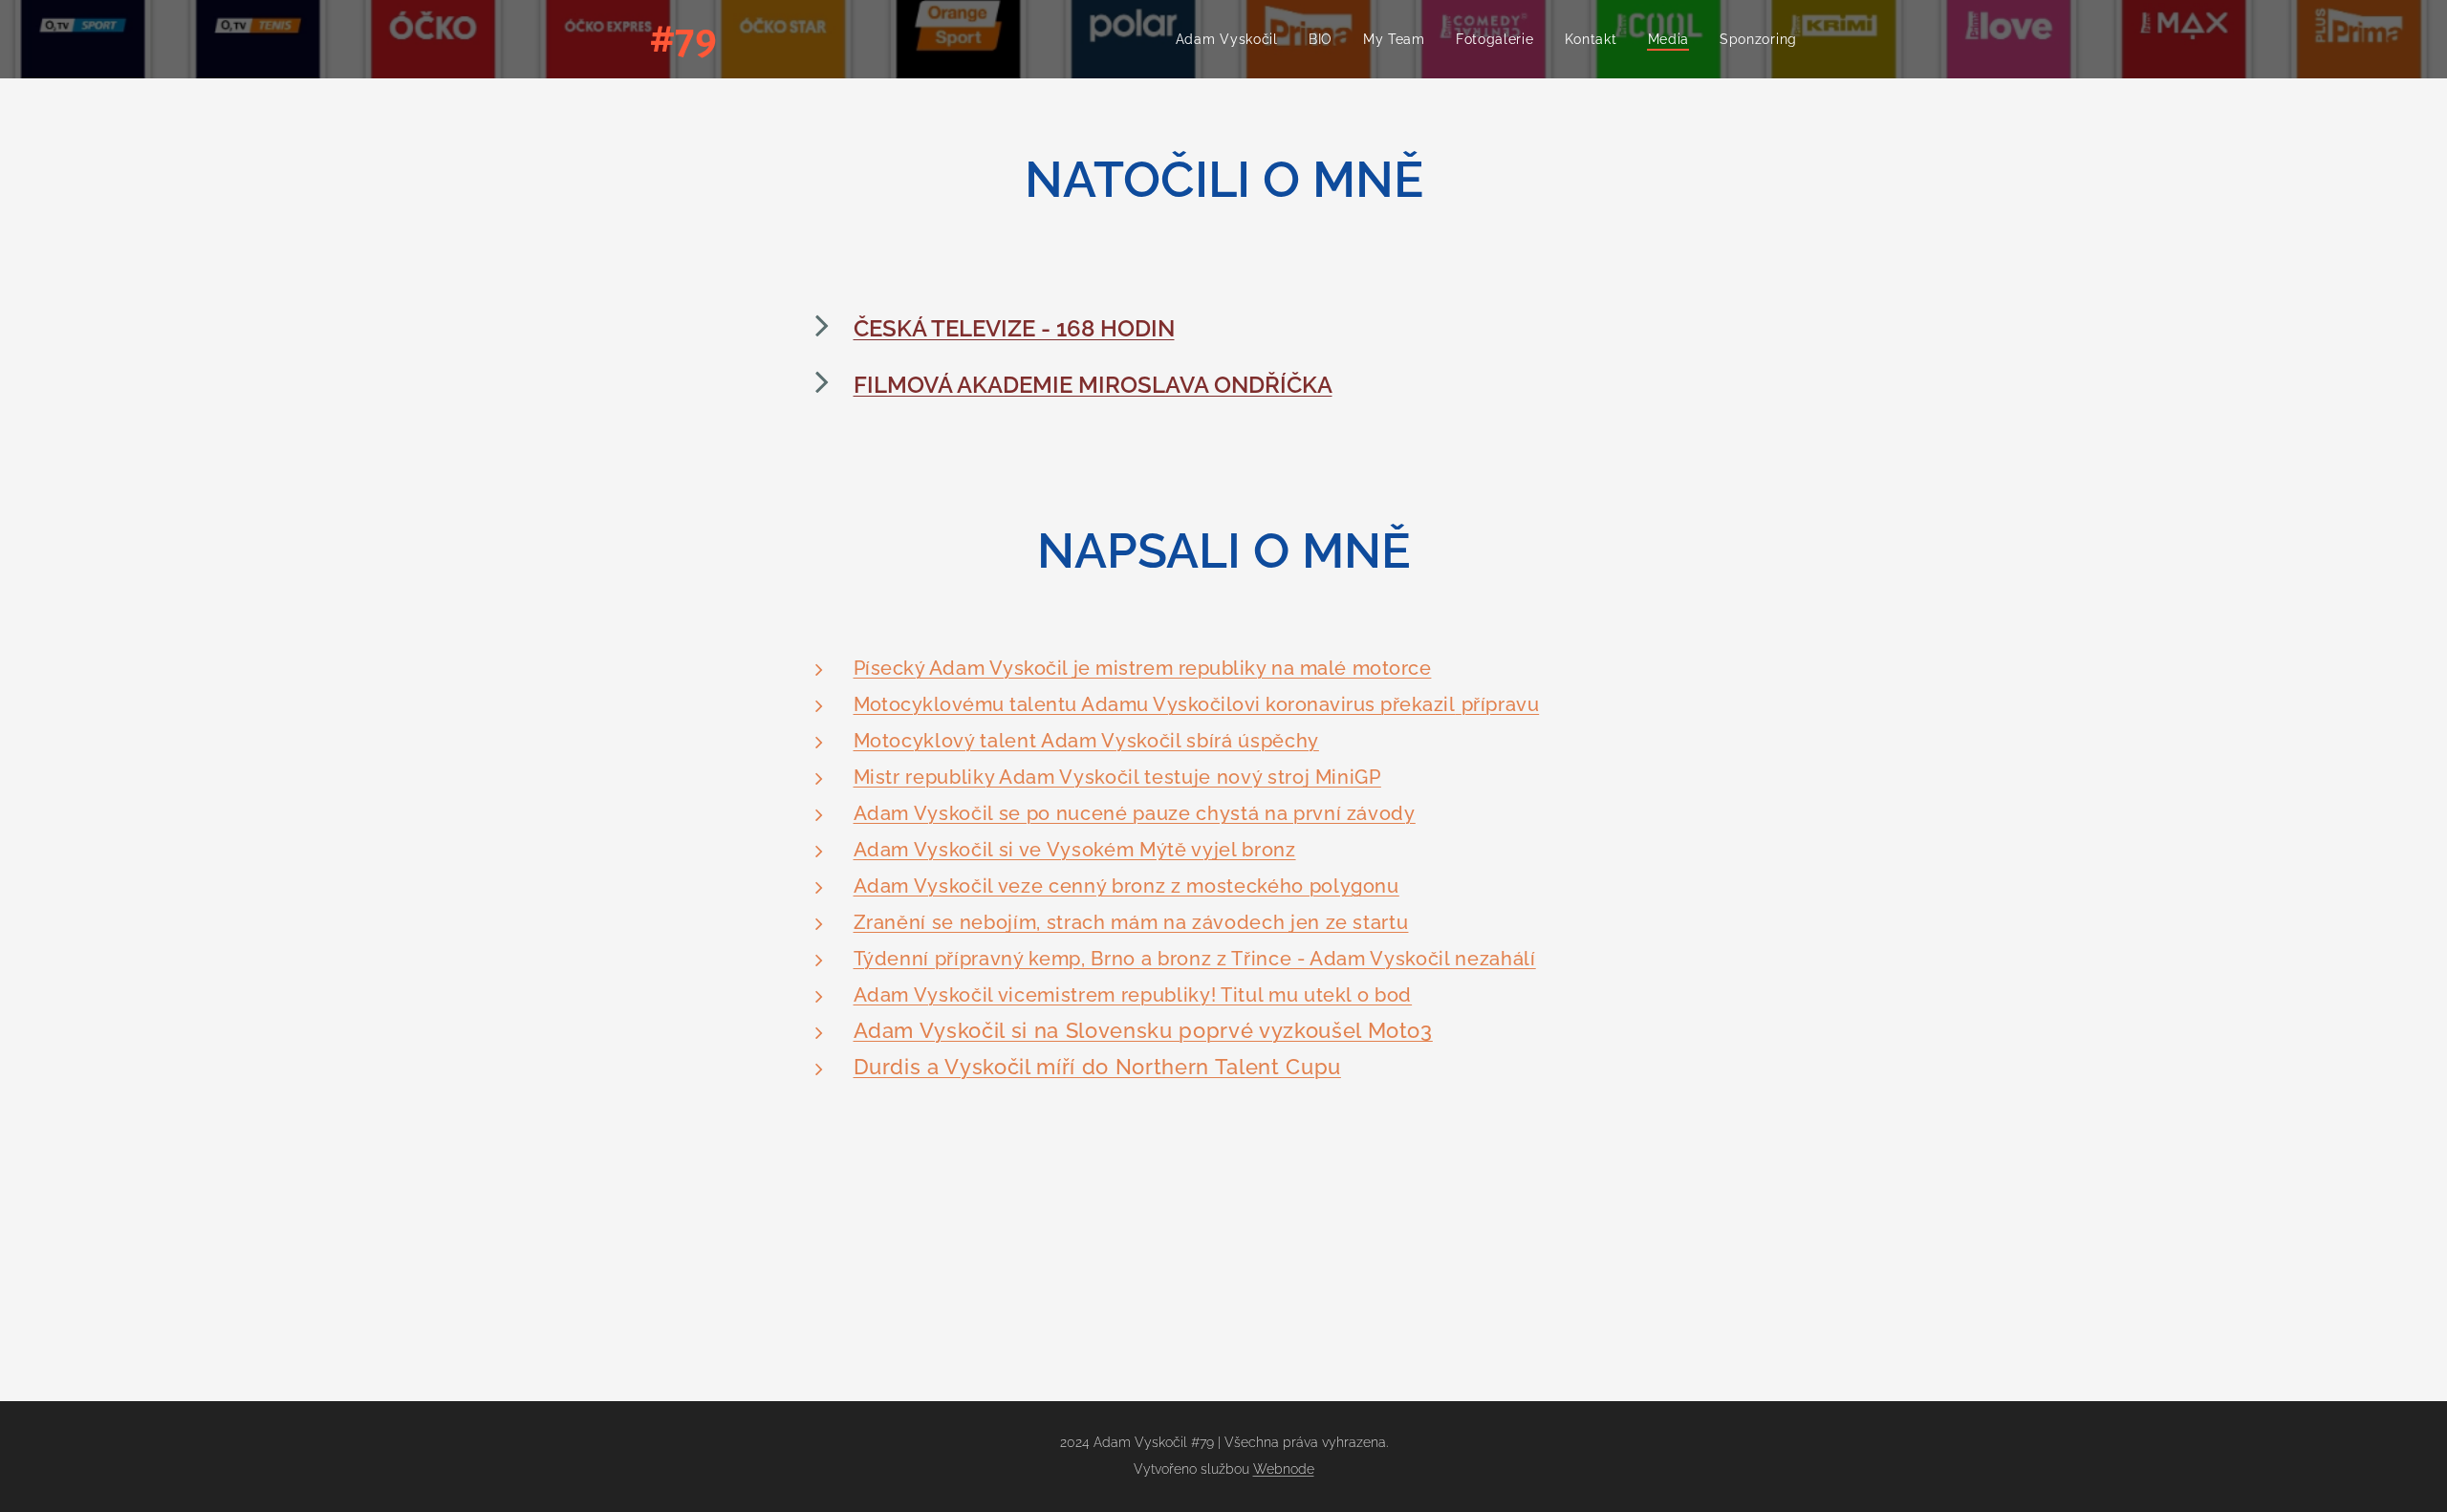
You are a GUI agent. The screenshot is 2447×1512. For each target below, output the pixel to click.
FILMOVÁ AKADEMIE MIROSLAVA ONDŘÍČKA (1093, 385)
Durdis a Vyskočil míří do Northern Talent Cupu (1097, 1067)
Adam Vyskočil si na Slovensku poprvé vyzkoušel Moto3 (1143, 1030)
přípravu (1500, 704)
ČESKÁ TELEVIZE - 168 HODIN (1014, 328)
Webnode (1284, 1469)
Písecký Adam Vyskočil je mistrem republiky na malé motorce (1143, 668)
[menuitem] (1232, 39)
